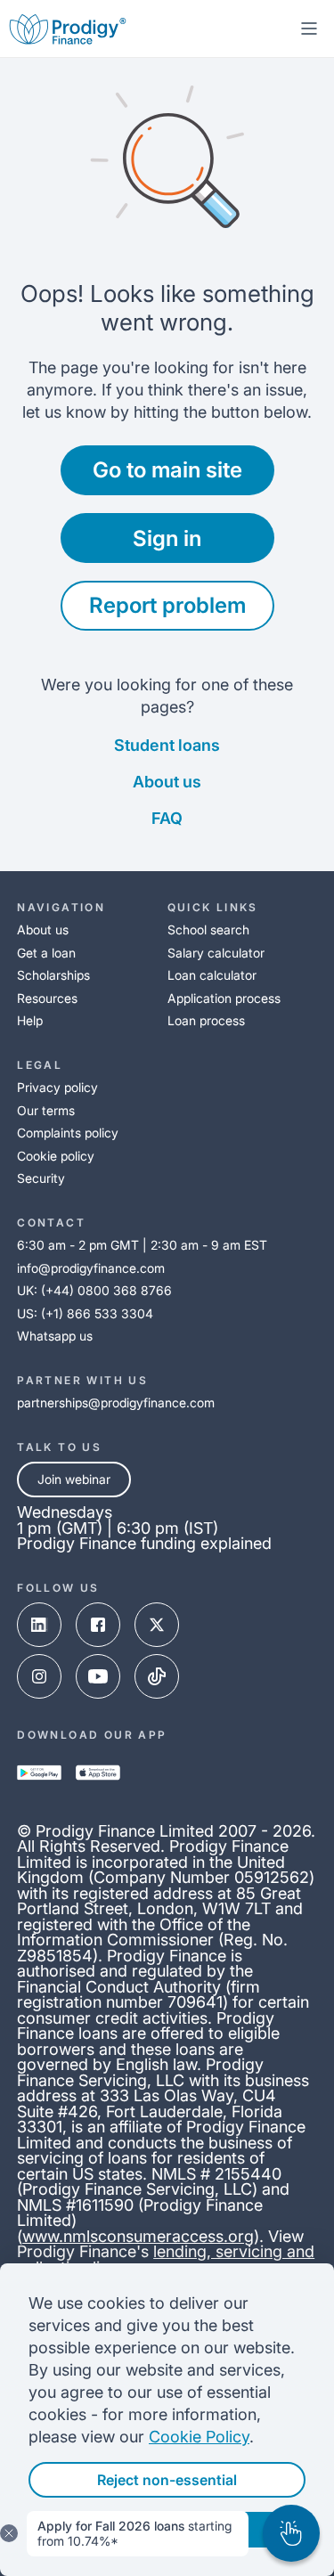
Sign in (167, 538)
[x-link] (157, 1625)
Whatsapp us (55, 1336)
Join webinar (74, 1479)
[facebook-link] (98, 1625)
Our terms (46, 1110)
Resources (47, 998)
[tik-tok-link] (157, 1676)
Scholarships (53, 975)
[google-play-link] (39, 1773)
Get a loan (46, 953)
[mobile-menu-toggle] (309, 29)
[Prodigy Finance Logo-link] (68, 29)
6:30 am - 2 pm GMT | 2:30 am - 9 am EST (142, 1245)
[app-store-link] (98, 1773)
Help (30, 1020)
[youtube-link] (98, 1676)
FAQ (167, 818)
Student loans (167, 745)
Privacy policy (57, 1087)
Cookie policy (56, 1156)
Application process (224, 998)
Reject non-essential (167, 2480)
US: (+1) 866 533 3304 (85, 1313)
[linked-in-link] (39, 1625)
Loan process (206, 1020)
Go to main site (167, 470)
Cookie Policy (199, 2437)
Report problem (167, 605)
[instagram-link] (39, 1676)
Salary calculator (216, 953)
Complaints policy (68, 1133)
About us (167, 782)
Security (41, 1178)
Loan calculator (212, 975)
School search (208, 929)
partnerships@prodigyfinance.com (116, 1402)
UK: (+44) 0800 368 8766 (94, 1290)
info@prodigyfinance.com (91, 1268)
